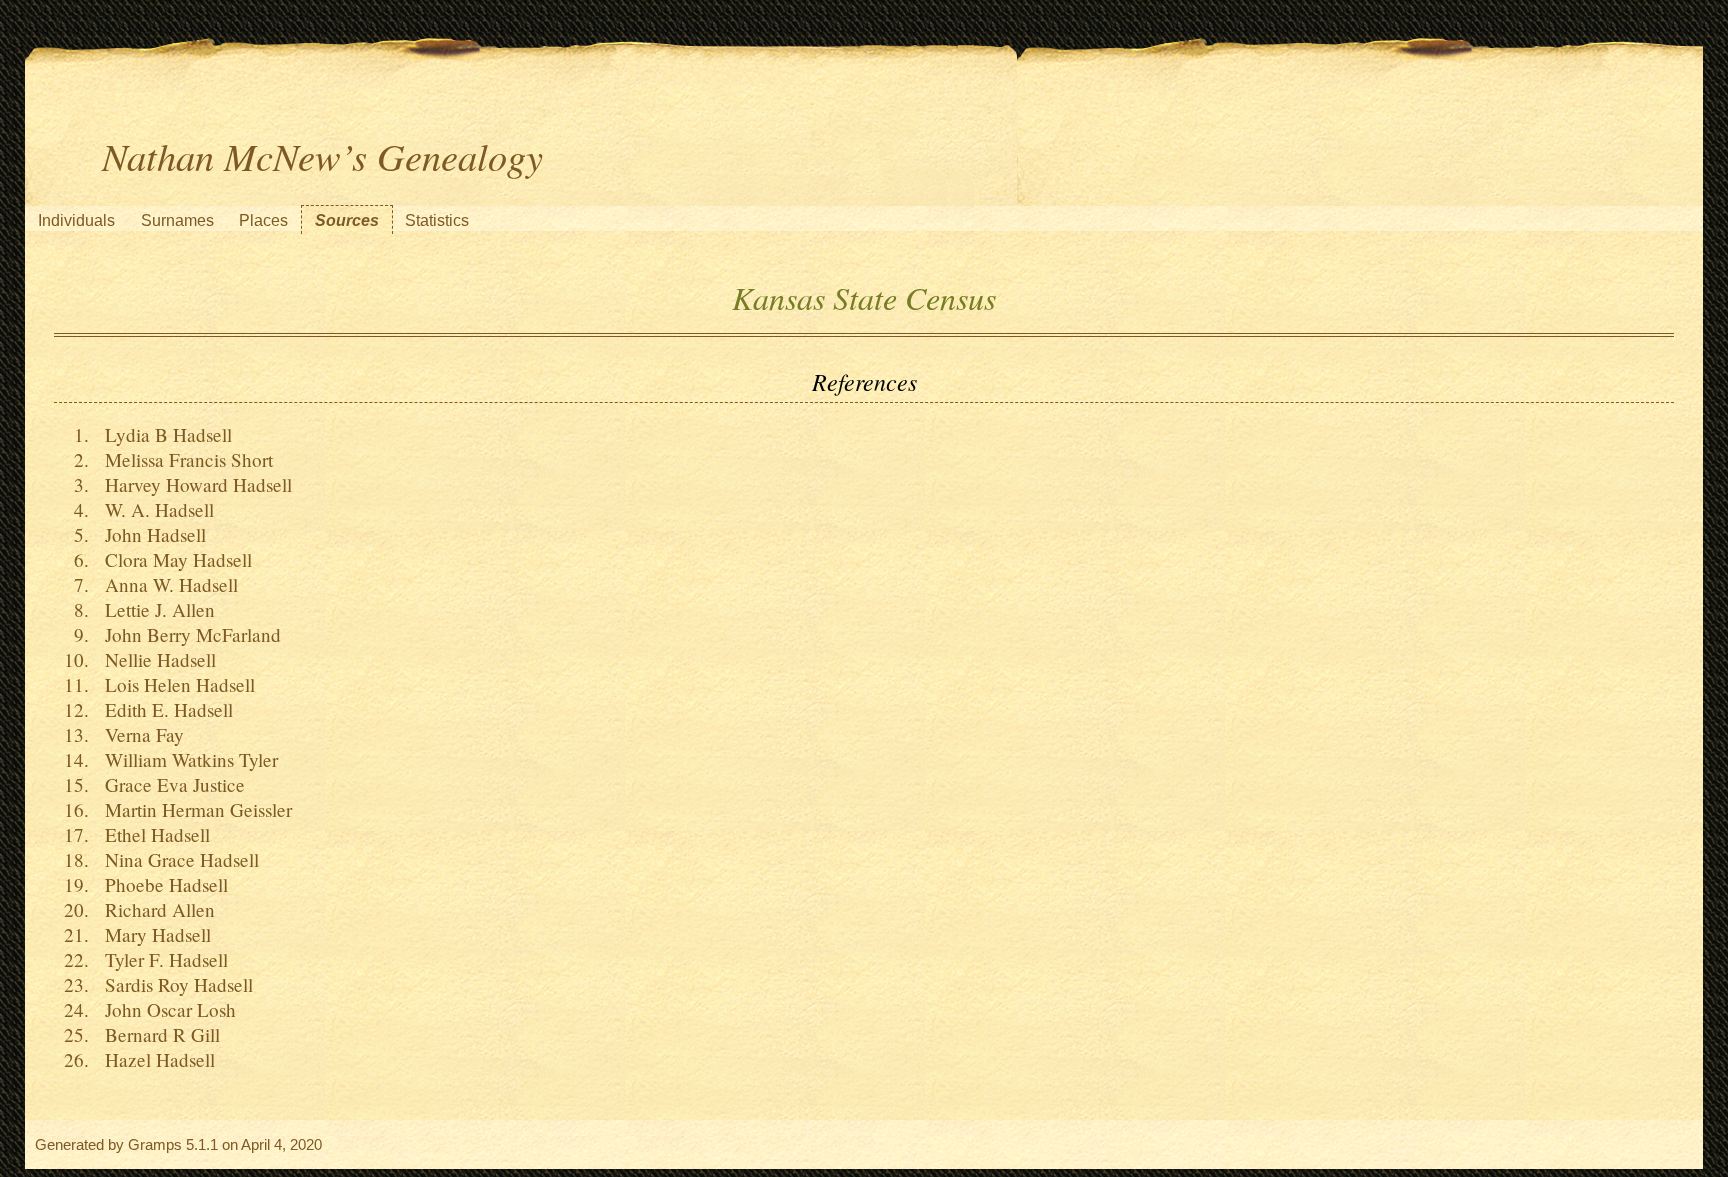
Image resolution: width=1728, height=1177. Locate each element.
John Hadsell (150, 534)
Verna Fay (139, 734)
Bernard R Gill (157, 1034)
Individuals (76, 220)
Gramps (155, 1144)
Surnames (177, 220)
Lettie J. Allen (154, 609)
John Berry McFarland (187, 634)
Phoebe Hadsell (161, 884)
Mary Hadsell (152, 934)
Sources (347, 220)
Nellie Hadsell (155, 659)
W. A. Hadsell (154, 509)
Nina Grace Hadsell (176, 859)
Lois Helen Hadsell (174, 684)
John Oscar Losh (165, 1009)
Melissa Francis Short (183, 459)
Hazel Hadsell (154, 1059)
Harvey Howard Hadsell (193, 484)
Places (263, 220)
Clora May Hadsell (173, 559)
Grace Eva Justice (169, 784)
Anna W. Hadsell (166, 584)
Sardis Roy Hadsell (173, 984)
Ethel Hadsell (152, 834)
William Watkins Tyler (186, 759)
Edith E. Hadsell (163, 709)
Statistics (437, 220)
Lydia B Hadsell (163, 434)
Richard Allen (154, 909)
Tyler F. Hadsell (161, 959)
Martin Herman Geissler (193, 809)
